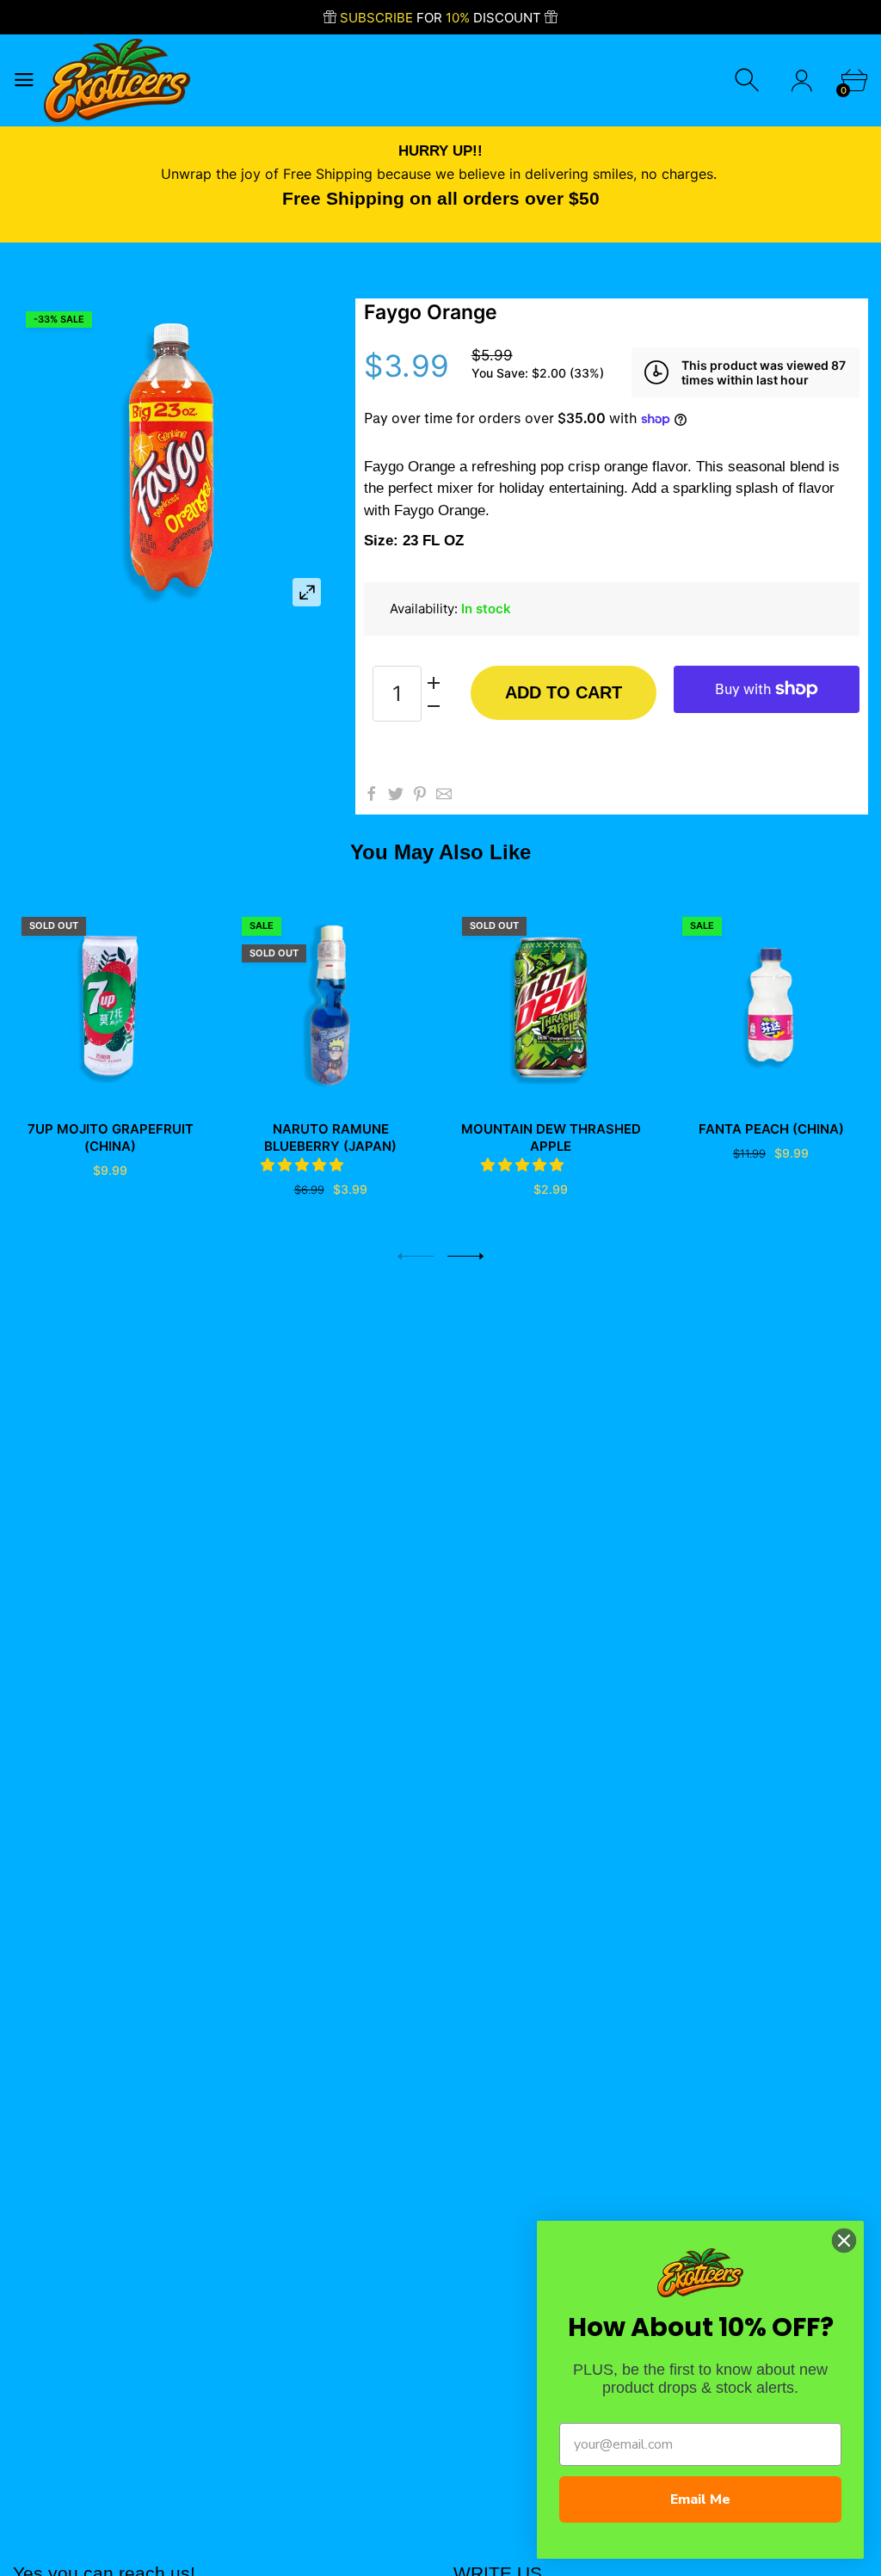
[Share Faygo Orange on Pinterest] (420, 794)
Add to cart (564, 692)
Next (465, 1256)
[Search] (749, 80)
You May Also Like (440, 852)
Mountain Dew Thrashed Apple (551, 1137)
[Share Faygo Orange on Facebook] (372, 794)
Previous (416, 1256)
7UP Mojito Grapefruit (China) (111, 1137)
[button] (304, 1165)
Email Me (700, 2499)
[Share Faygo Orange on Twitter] (396, 794)
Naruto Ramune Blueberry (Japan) (330, 1137)
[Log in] (801, 80)
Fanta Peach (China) (771, 1129)
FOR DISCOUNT (442, 18)
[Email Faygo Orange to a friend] (444, 794)
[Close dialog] (844, 2241)
